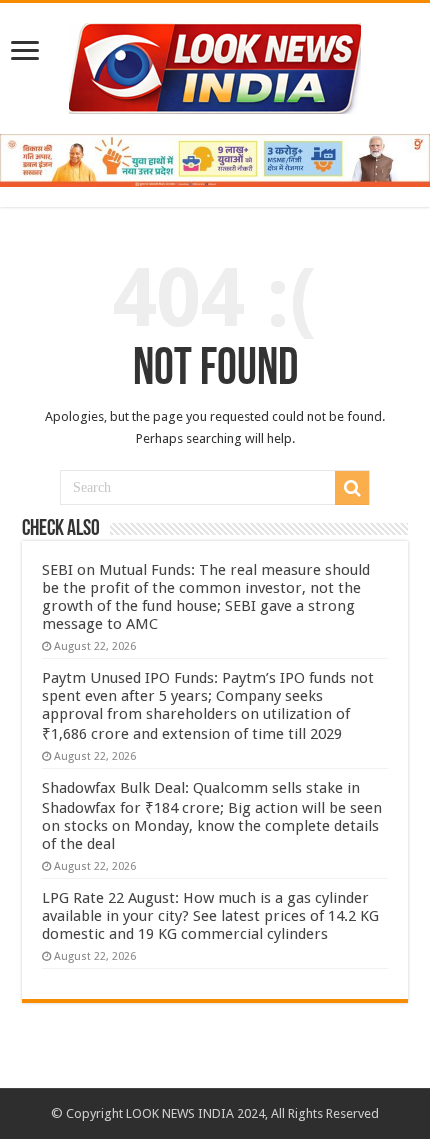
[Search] (352, 488)
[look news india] (215, 65)
